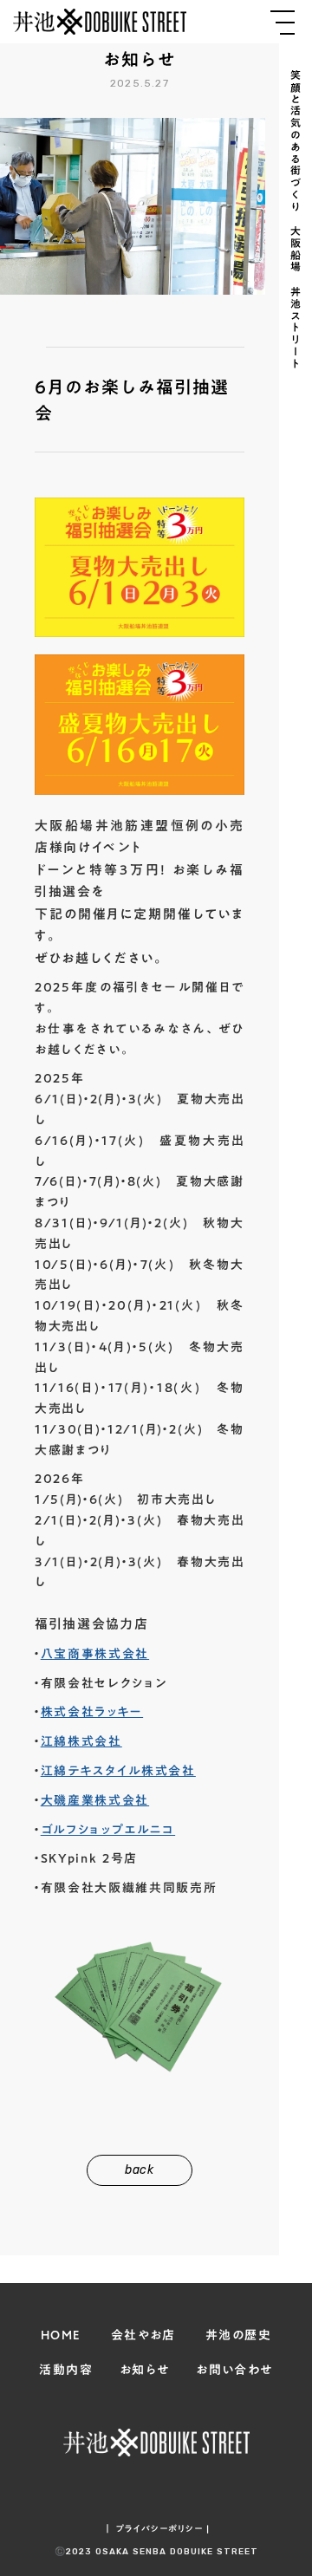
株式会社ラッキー (92, 1712)
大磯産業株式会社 (95, 1800)
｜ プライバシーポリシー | (156, 2528)
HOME (61, 2336)
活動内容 (66, 2371)
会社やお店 (143, 2336)
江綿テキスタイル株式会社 (118, 1771)
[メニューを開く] (283, 23)
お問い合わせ (234, 2371)
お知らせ (145, 2371)
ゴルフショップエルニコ (108, 1830)
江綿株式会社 (81, 1741)
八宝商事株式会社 (95, 1654)
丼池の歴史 (238, 2336)
